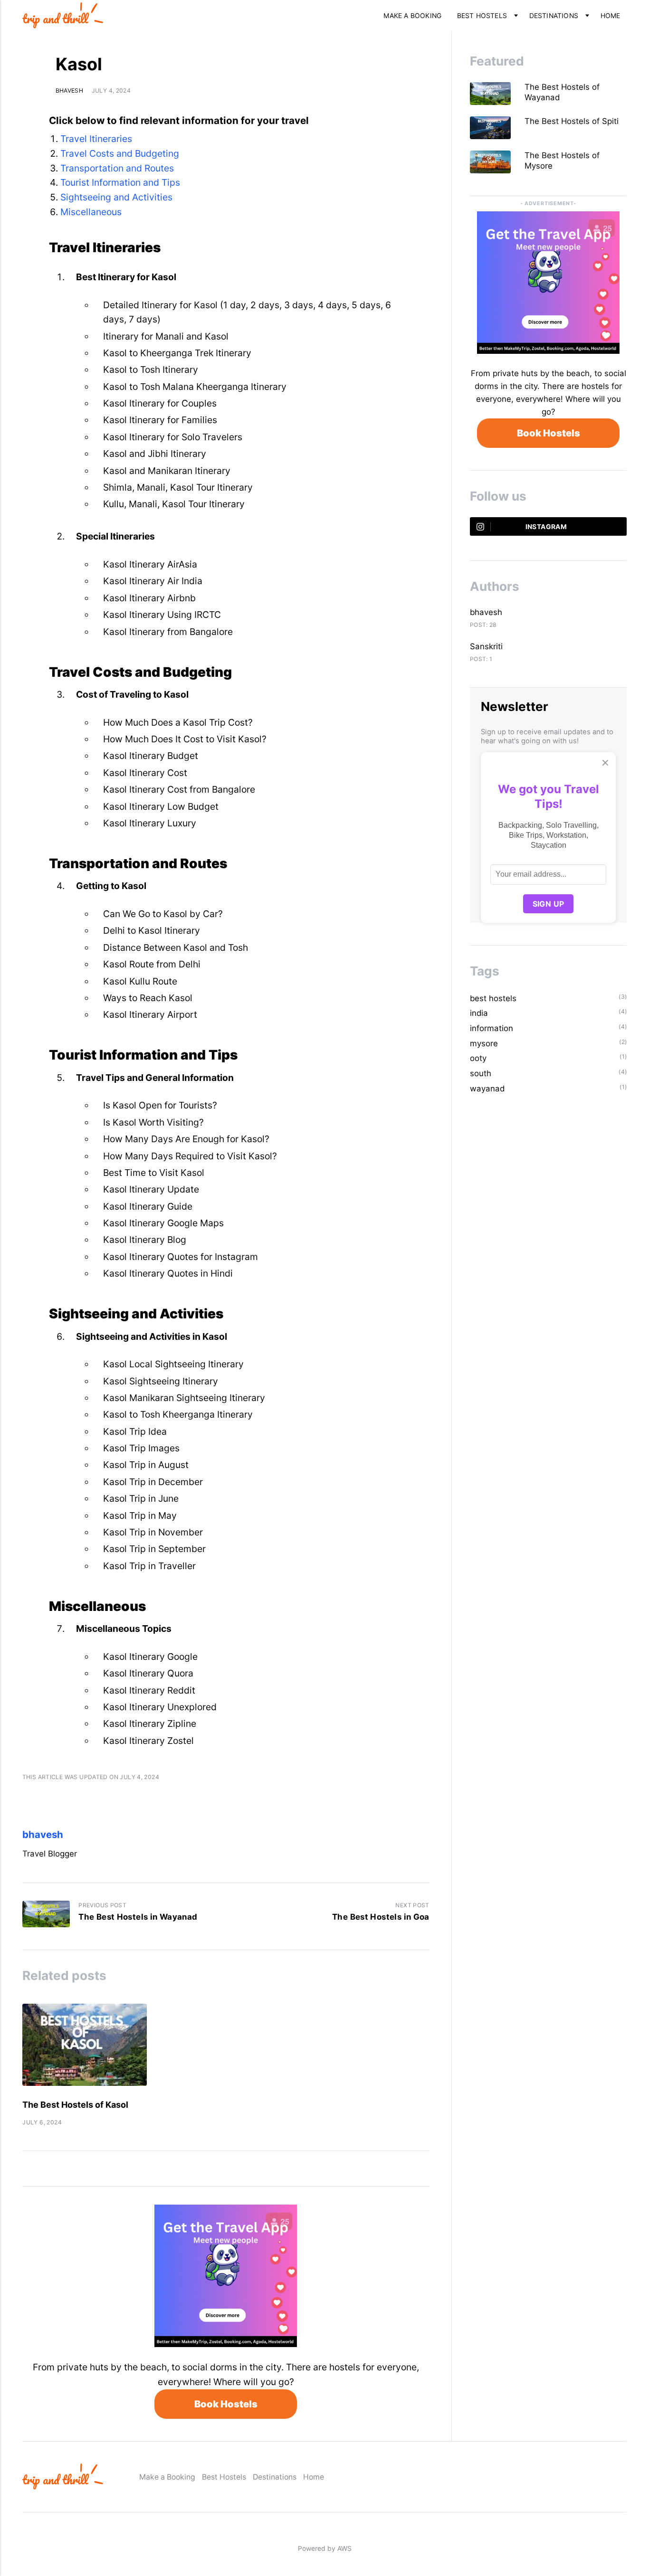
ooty (478, 1058)
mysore (484, 1043)
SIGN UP (549, 904)
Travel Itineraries (96, 139)
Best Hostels (482, 16)
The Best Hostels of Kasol (75, 2105)
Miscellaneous (91, 212)
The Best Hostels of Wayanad (562, 92)
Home (611, 16)
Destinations (554, 16)
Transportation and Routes (117, 168)
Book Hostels (226, 2404)
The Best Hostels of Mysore (562, 161)
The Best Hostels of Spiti (573, 121)
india (479, 1013)
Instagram (546, 527)
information (492, 1028)
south (481, 1073)
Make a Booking (412, 16)
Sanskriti (486, 646)
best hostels (493, 998)
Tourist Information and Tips (120, 182)
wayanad (487, 1089)
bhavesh (70, 90)
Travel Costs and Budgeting (120, 153)
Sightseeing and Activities (116, 197)
